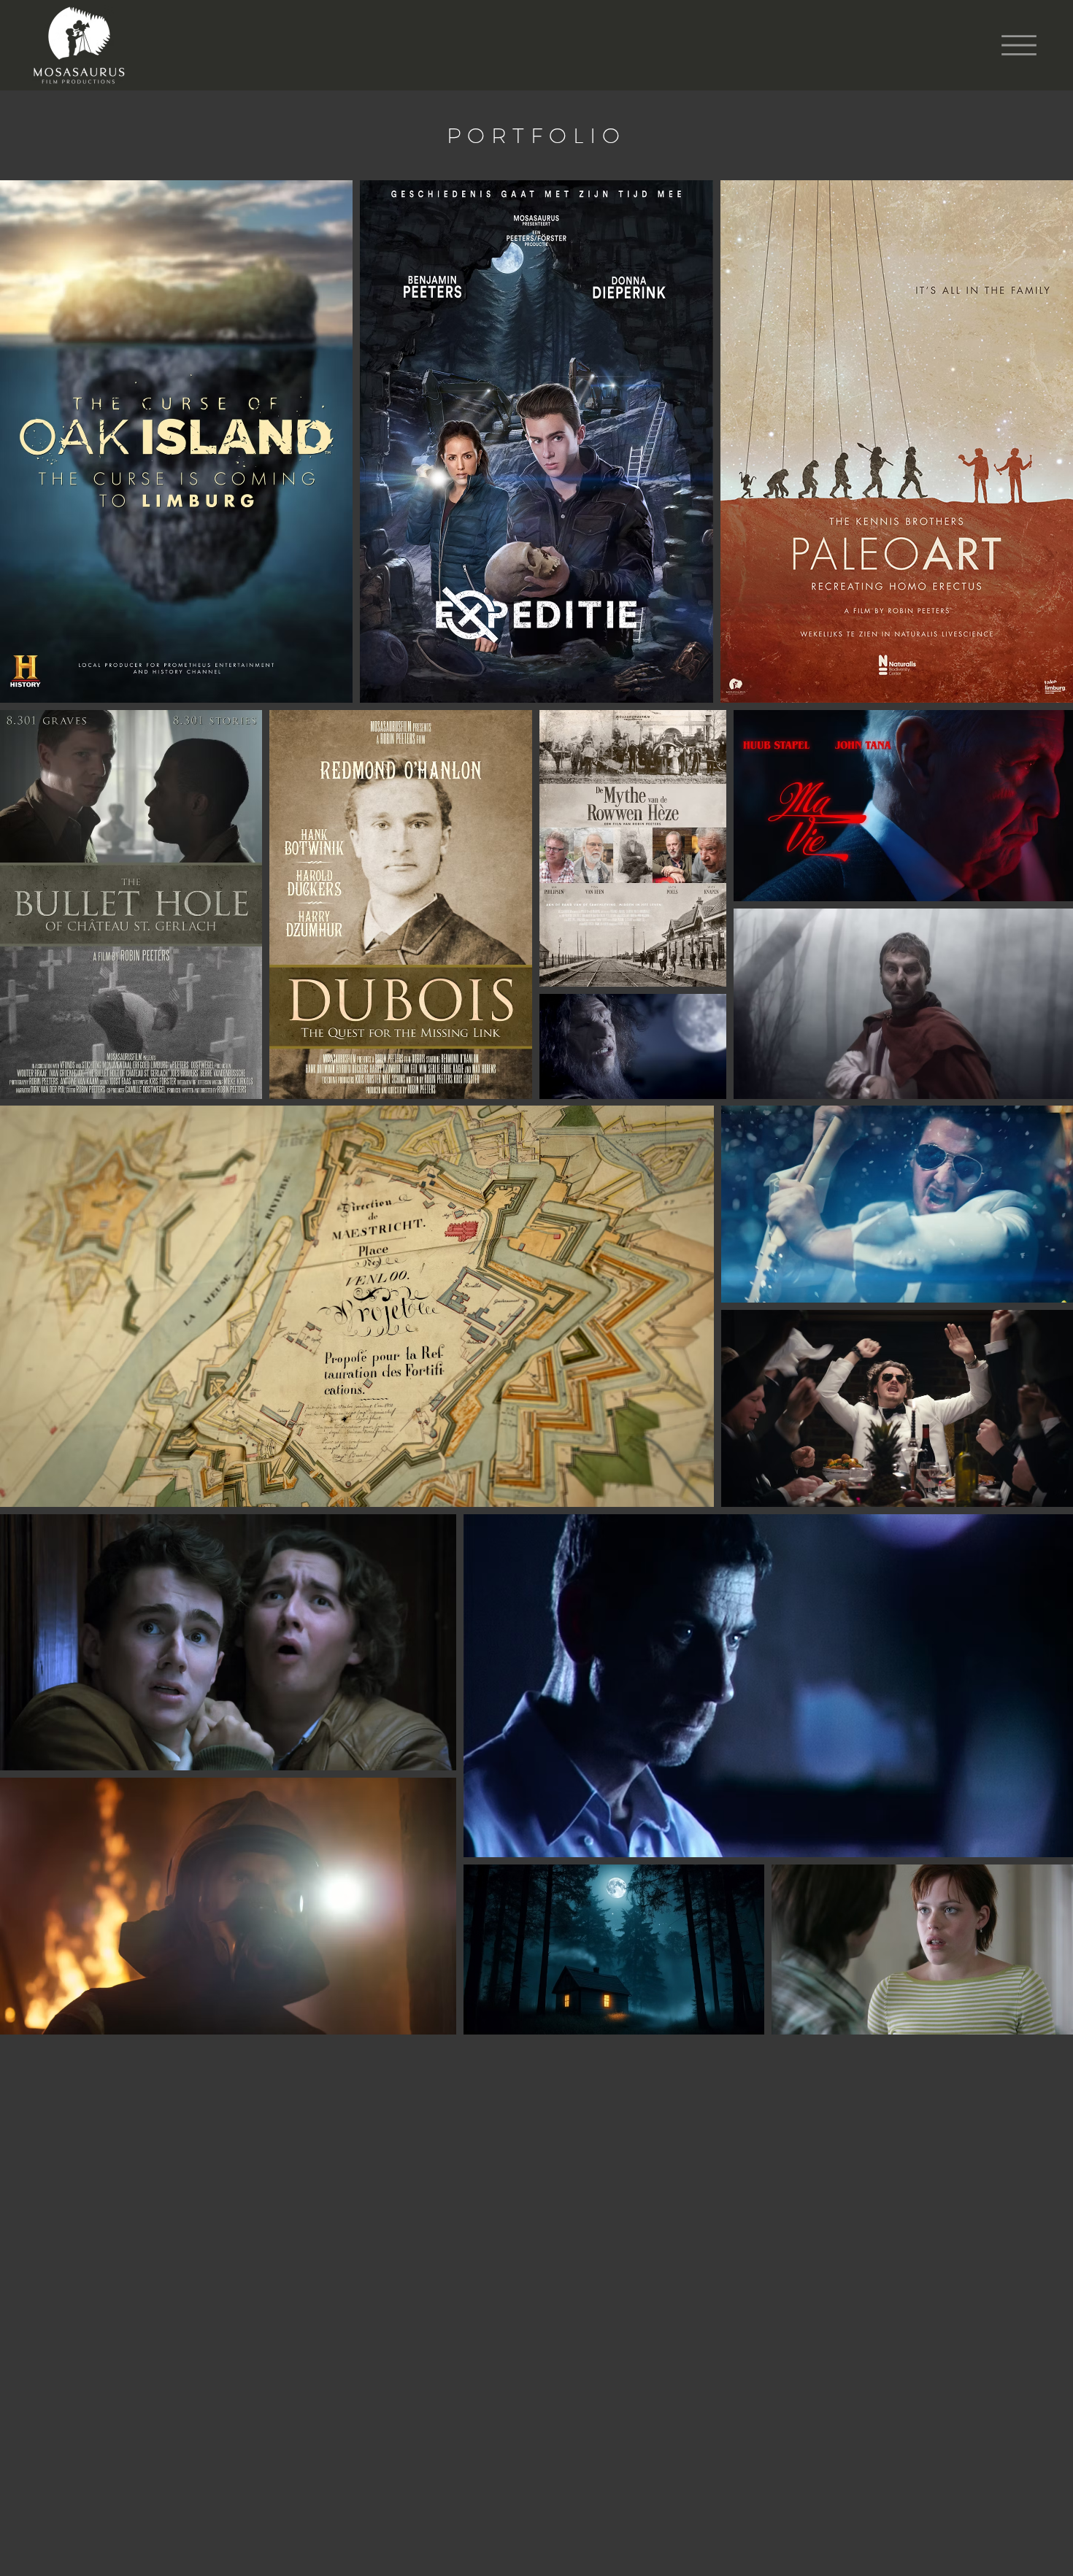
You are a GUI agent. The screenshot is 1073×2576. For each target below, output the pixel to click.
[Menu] (1019, 45)
